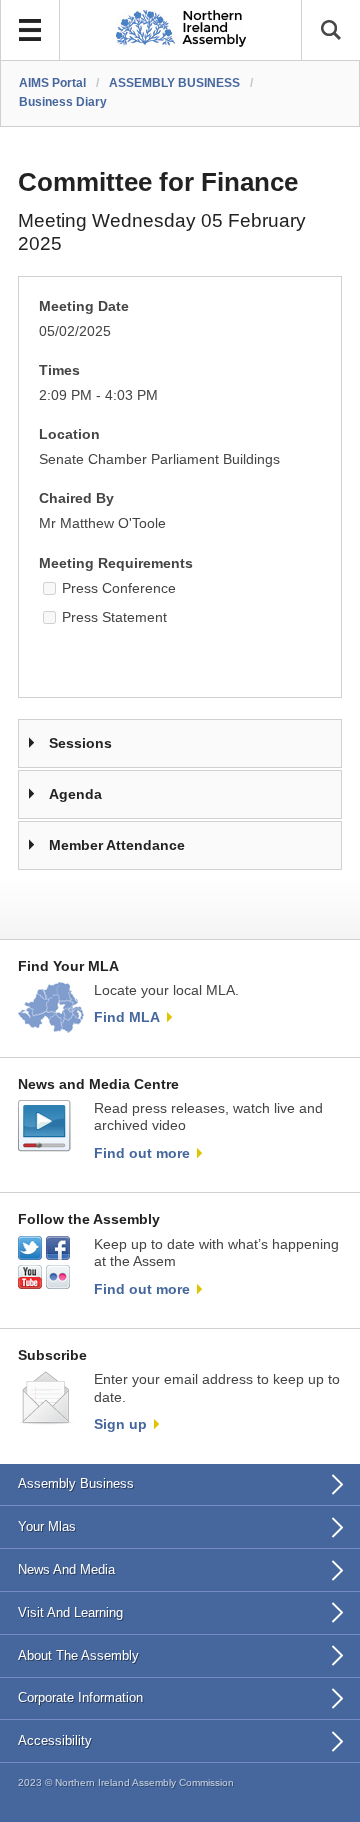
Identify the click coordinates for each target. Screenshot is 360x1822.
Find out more (142, 1153)
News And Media (66, 1569)
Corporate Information (80, 1697)
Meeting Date (84, 306)
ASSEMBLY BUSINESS (174, 83)
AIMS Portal (52, 83)
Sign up (120, 1424)
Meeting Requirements (116, 563)
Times (59, 370)
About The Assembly (78, 1655)
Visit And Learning (70, 1612)
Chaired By (76, 498)
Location (69, 434)
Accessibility (55, 1740)
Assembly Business (76, 1483)
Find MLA (127, 1017)
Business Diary (63, 102)
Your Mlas (47, 1526)
